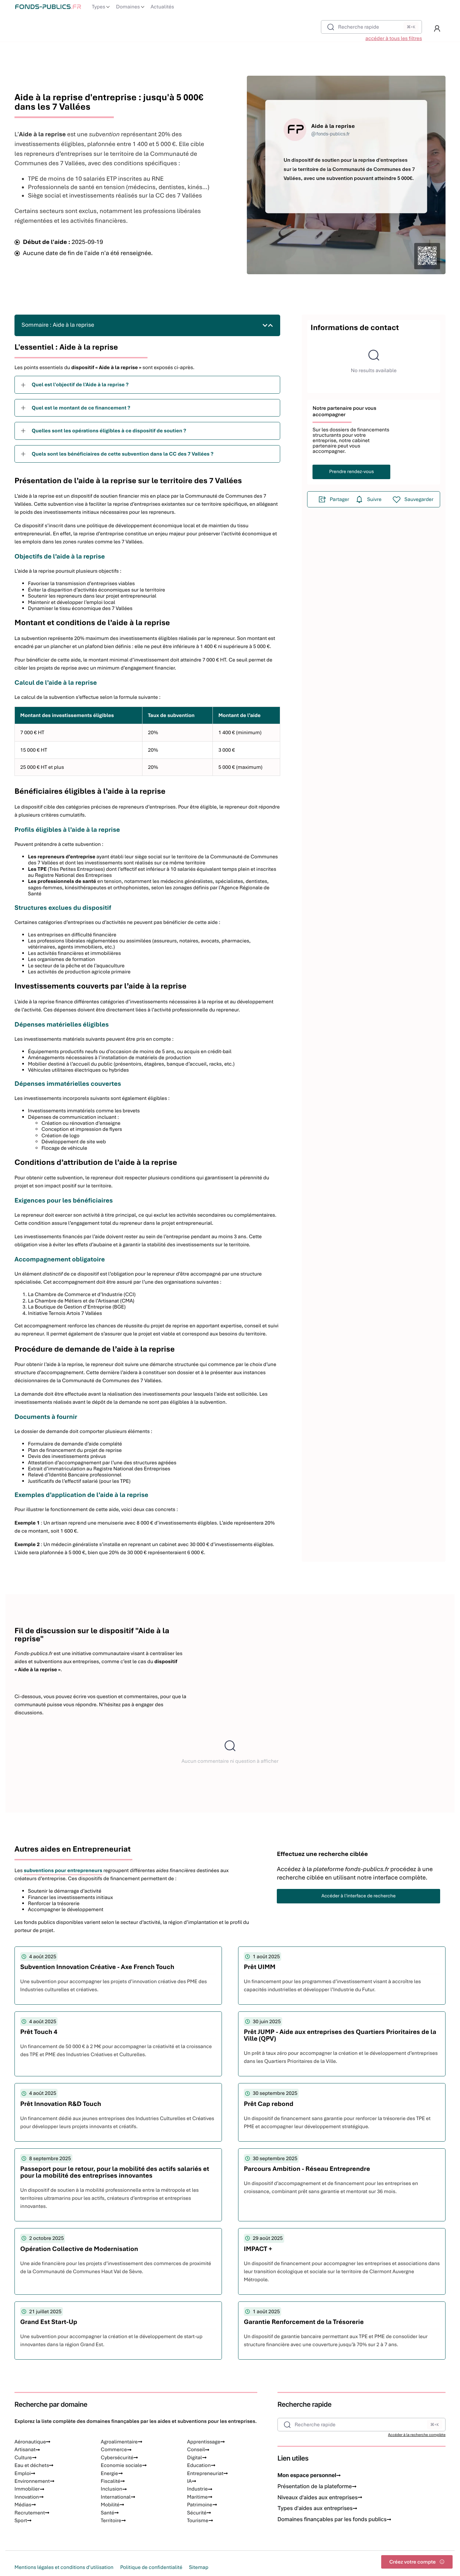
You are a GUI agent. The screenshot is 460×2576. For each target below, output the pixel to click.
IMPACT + (258, 2249)
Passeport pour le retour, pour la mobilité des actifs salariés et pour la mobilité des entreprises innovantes (115, 2172)
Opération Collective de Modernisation (79, 2249)
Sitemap (199, 2567)
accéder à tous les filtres (394, 38)
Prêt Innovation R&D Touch (61, 2104)
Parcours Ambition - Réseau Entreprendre (307, 2169)
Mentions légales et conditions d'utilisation (64, 2567)
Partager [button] (339, 499)
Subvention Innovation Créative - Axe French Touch (97, 1967)
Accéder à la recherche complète (417, 2435)
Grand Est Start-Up (49, 2322)
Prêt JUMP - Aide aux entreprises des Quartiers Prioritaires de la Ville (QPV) (340, 2035)
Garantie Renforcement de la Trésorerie (304, 2322)
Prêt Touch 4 (39, 2032)
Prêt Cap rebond (269, 2104)
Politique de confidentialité (151, 2567)
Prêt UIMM (260, 1967)
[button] (437, 29)
